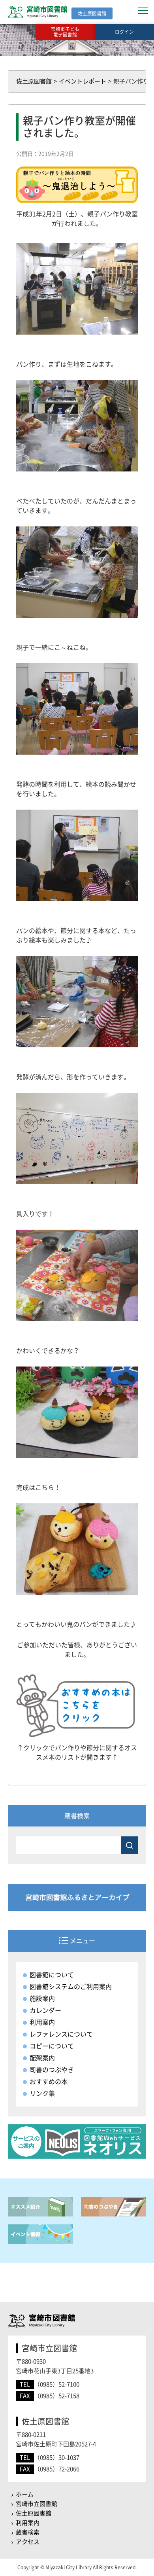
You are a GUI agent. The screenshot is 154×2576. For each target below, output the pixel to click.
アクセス (28, 2542)
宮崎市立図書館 (37, 2504)
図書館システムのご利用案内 (71, 1987)
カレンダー (45, 2010)
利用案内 (42, 2022)
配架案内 (42, 2058)
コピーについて (52, 2046)
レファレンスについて (61, 2034)
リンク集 (42, 2093)
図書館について (52, 1975)
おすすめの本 (49, 2082)
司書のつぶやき (52, 2070)
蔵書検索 (28, 2532)
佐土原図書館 (34, 2513)
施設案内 (42, 1999)
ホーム (25, 2494)
